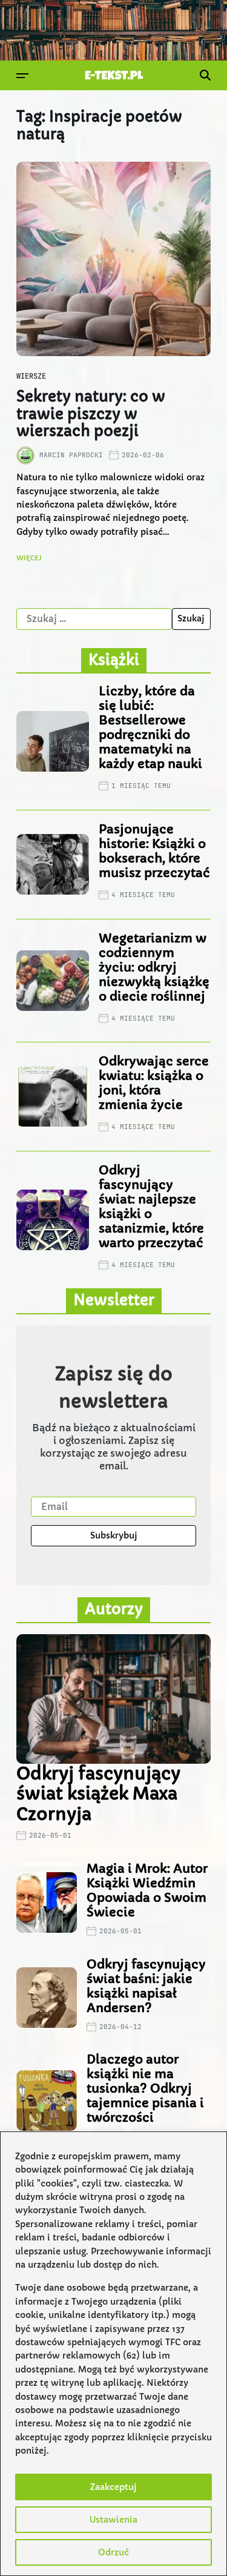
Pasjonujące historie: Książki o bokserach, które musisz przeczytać (154, 851)
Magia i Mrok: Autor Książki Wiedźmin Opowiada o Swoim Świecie (147, 1891)
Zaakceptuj (113, 2487)
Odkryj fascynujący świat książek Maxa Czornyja (98, 1794)
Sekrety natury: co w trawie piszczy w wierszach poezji (91, 414)
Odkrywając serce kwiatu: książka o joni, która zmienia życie (154, 1083)
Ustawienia (113, 2520)
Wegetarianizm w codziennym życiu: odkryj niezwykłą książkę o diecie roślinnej (154, 968)
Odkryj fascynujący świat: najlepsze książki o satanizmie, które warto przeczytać (151, 1207)
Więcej (29, 558)
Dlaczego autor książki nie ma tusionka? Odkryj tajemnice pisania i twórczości (145, 2089)
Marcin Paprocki (71, 455)
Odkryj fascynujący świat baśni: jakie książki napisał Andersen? (146, 1986)
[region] (113, 2354)
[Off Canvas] (22, 76)
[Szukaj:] (94, 619)
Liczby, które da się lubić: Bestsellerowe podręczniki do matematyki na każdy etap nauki (150, 728)
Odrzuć (113, 2552)
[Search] (205, 75)
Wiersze (31, 376)
